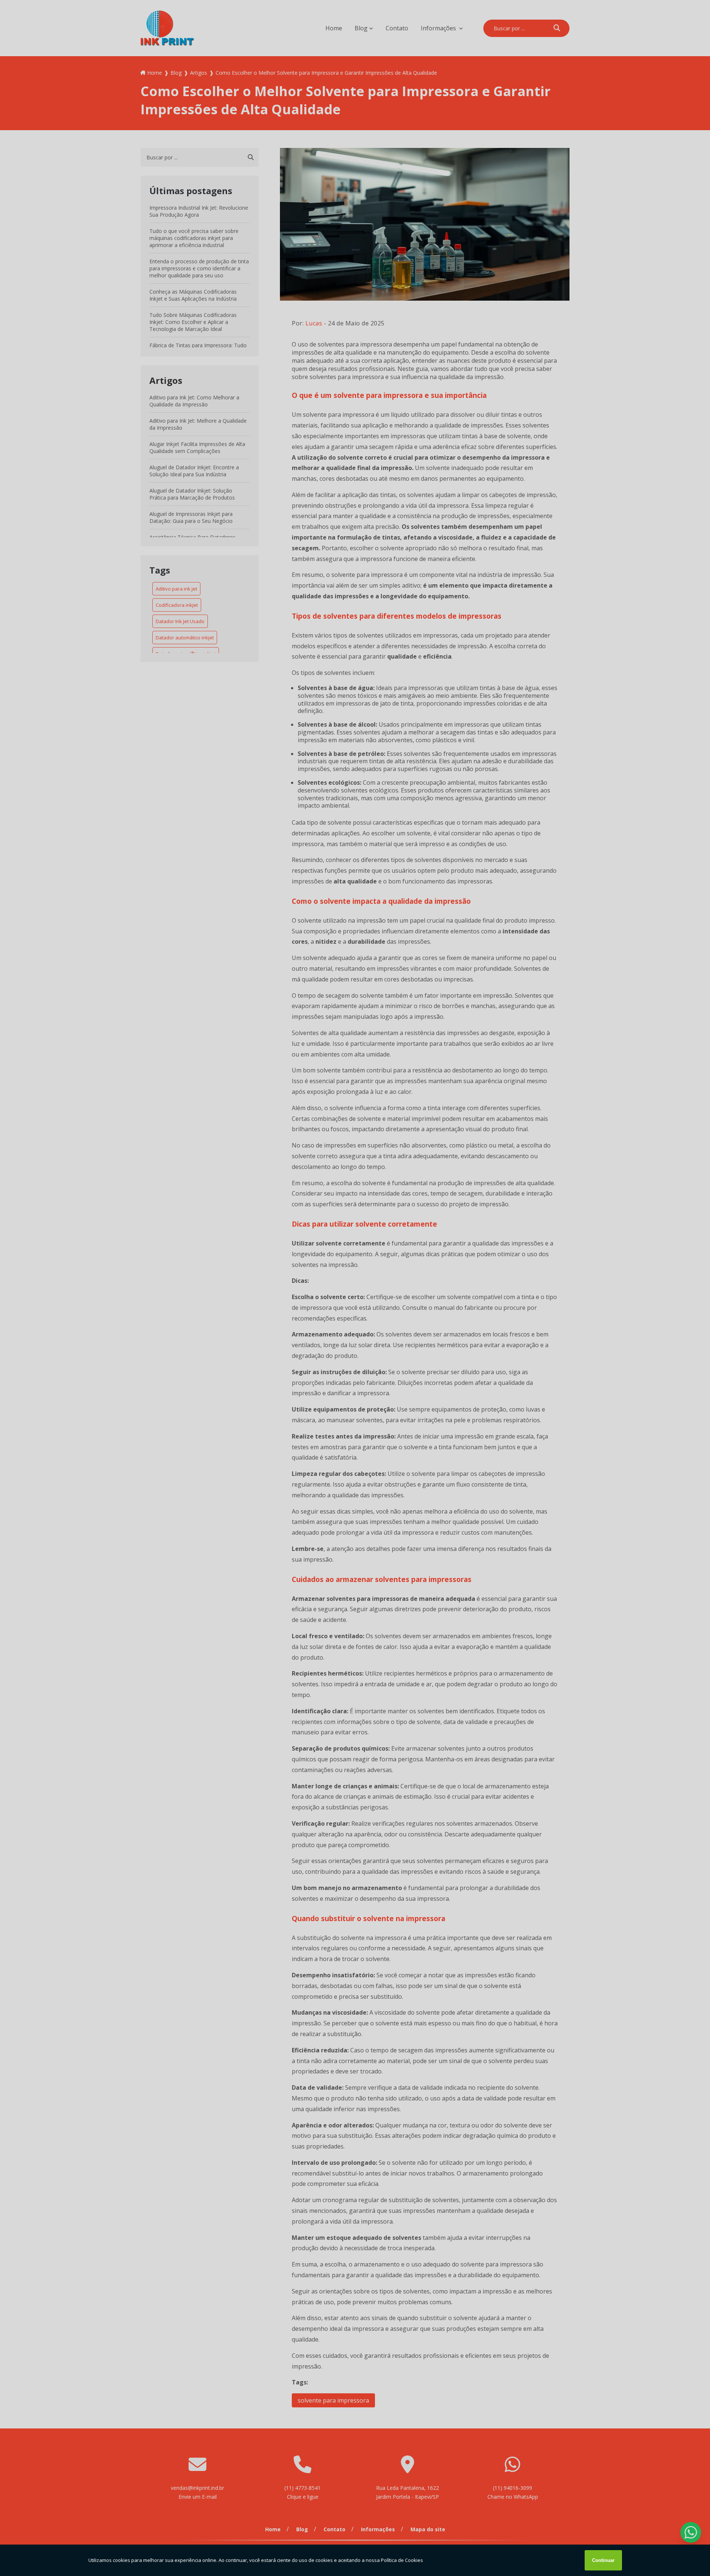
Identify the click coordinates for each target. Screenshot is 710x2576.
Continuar (603, 2560)
